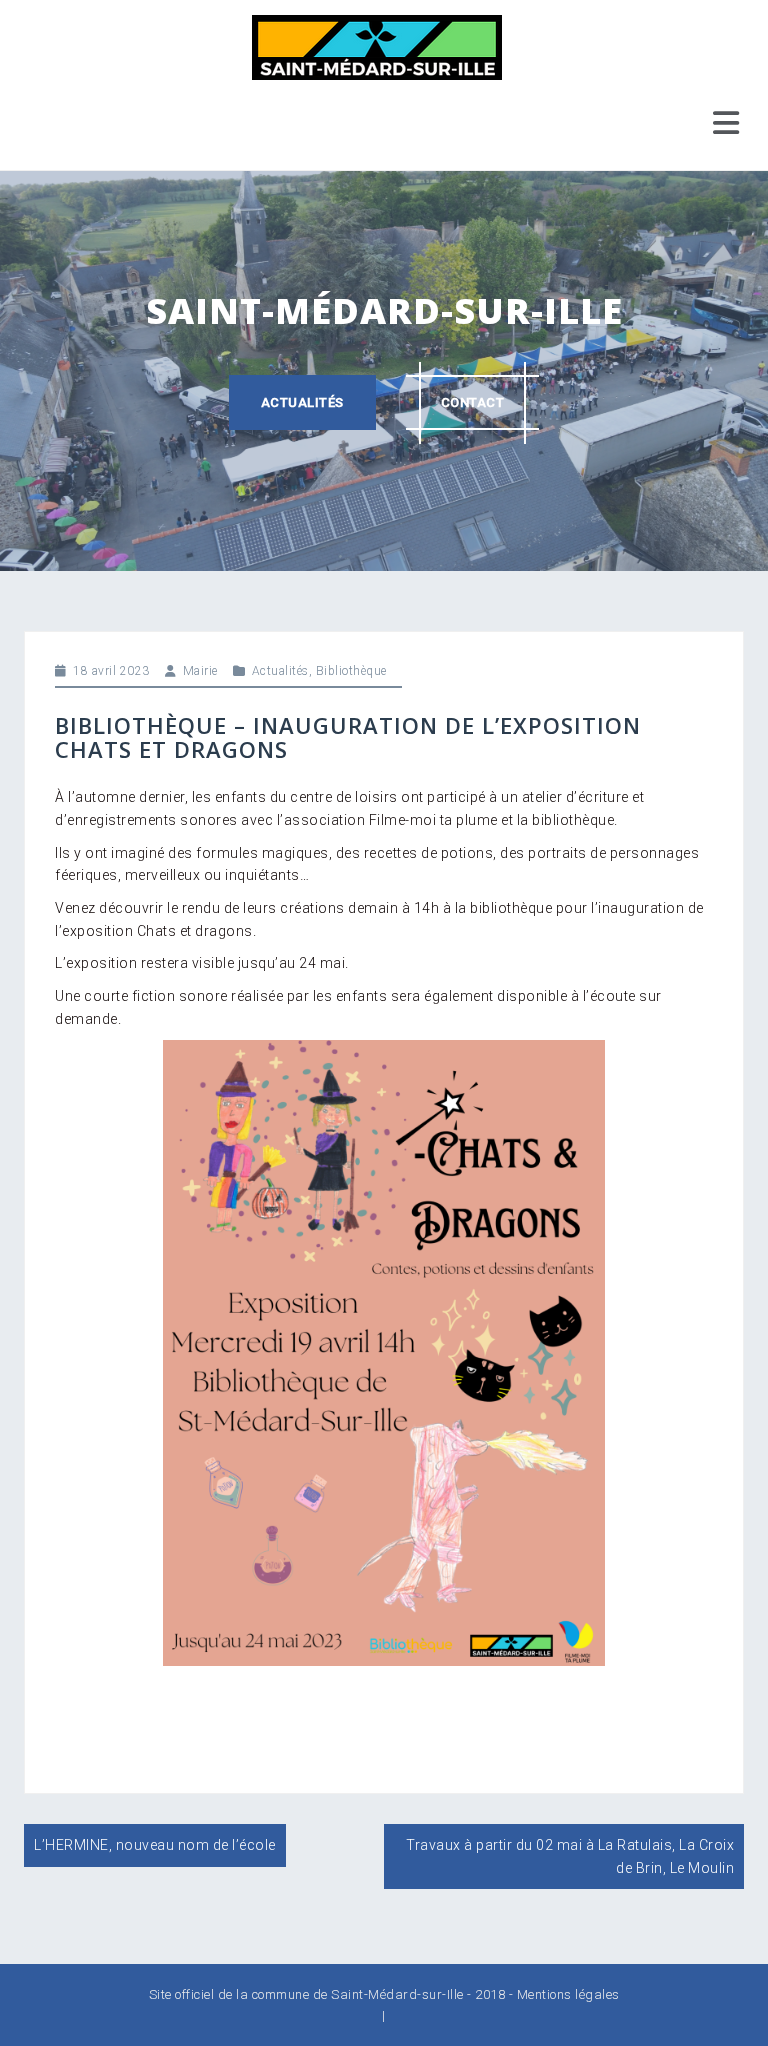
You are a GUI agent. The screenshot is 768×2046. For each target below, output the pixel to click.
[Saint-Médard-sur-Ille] (377, 46)
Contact (473, 402)
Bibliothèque (351, 671)
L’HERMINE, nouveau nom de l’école (155, 1845)
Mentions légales (568, 1994)
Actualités (302, 402)
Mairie (200, 671)
